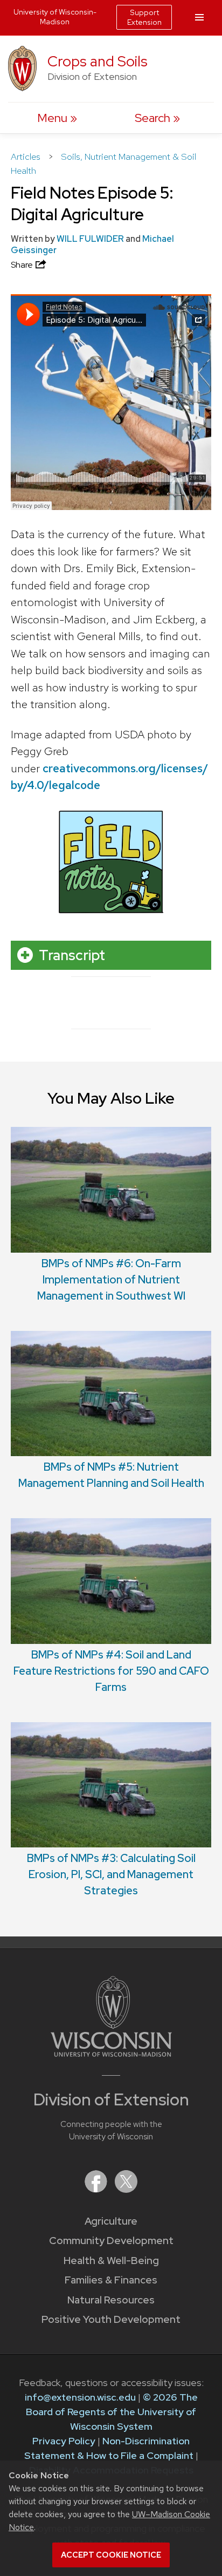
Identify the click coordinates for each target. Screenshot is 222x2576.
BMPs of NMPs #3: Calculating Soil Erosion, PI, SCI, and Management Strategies (111, 1874)
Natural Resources (111, 2300)
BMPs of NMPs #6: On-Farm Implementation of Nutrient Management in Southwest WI (111, 1280)
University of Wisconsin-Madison (55, 17)
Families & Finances (111, 2280)
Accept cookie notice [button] (111, 2555)
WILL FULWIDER (90, 239)
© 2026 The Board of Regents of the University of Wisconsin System (112, 2412)
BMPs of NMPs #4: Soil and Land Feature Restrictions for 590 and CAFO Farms (111, 1671)
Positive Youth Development (111, 2319)
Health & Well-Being (111, 2261)
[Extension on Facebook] (97, 2189)
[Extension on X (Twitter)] (126, 2189)
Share (23, 265)
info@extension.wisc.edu (80, 2397)
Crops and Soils (98, 61)
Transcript (72, 955)
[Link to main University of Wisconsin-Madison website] (111, 2053)
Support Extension (144, 17)
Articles (27, 157)
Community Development (111, 2241)
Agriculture (111, 2221)
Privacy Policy (64, 2441)
